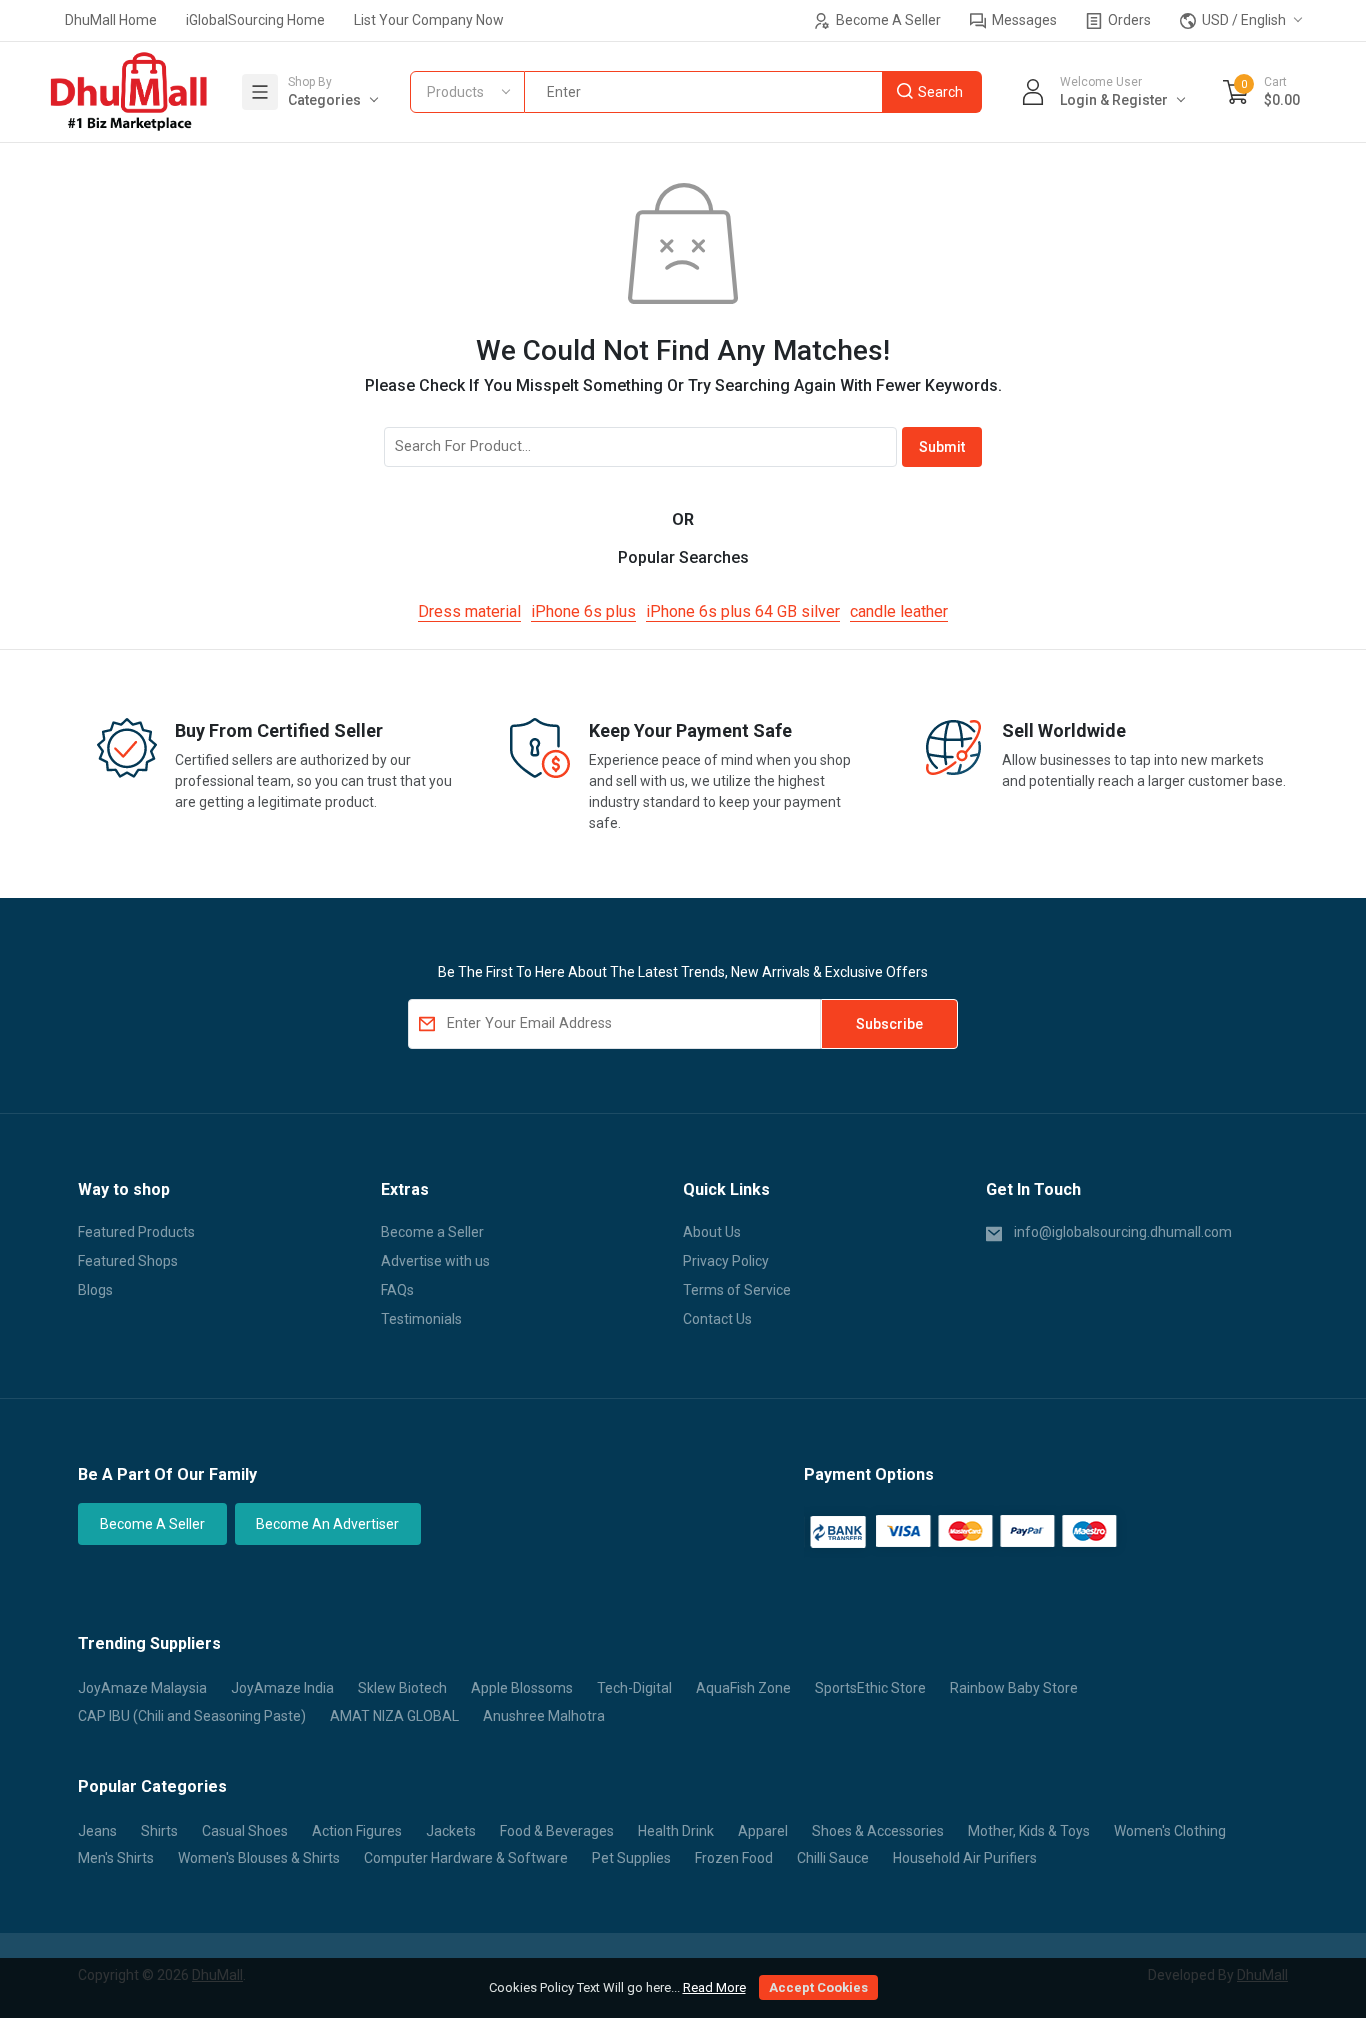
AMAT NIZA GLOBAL (394, 1716)
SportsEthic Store (870, 1688)
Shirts (159, 1831)
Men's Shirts (116, 1858)
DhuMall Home (111, 20)
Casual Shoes (245, 1831)
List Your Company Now (429, 20)
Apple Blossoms (522, 1688)
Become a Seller (432, 1232)
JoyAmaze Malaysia (142, 1688)
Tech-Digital (634, 1688)
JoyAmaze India (282, 1688)
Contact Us (717, 1319)
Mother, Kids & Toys (1029, 1831)
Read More (714, 1987)
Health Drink (676, 1831)
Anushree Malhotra (544, 1716)
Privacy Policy (726, 1261)
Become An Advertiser (327, 1524)
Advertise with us (435, 1261)
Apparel (763, 1831)
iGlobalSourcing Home (255, 20)
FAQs (397, 1290)
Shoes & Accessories (878, 1831)
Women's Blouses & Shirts (259, 1858)
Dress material (469, 611)
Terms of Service (737, 1290)
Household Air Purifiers (965, 1858)
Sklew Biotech (402, 1688)
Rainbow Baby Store (1014, 1688)
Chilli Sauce (833, 1858)
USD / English (1242, 20)
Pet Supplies (631, 1858)
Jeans (97, 1831)
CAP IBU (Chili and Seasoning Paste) (192, 1716)
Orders (1128, 20)
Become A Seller (887, 20)
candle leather (899, 611)
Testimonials (421, 1319)
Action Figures (357, 1831)
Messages (1023, 20)
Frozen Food (734, 1858)
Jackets (451, 1831)
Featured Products (136, 1232)
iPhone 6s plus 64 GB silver (743, 611)
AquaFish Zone (743, 1688)
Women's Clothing (1170, 1831)
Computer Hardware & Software (466, 1858)
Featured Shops (128, 1261)
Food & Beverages (557, 1831)
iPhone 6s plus (583, 611)
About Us (712, 1232)
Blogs (95, 1290)
